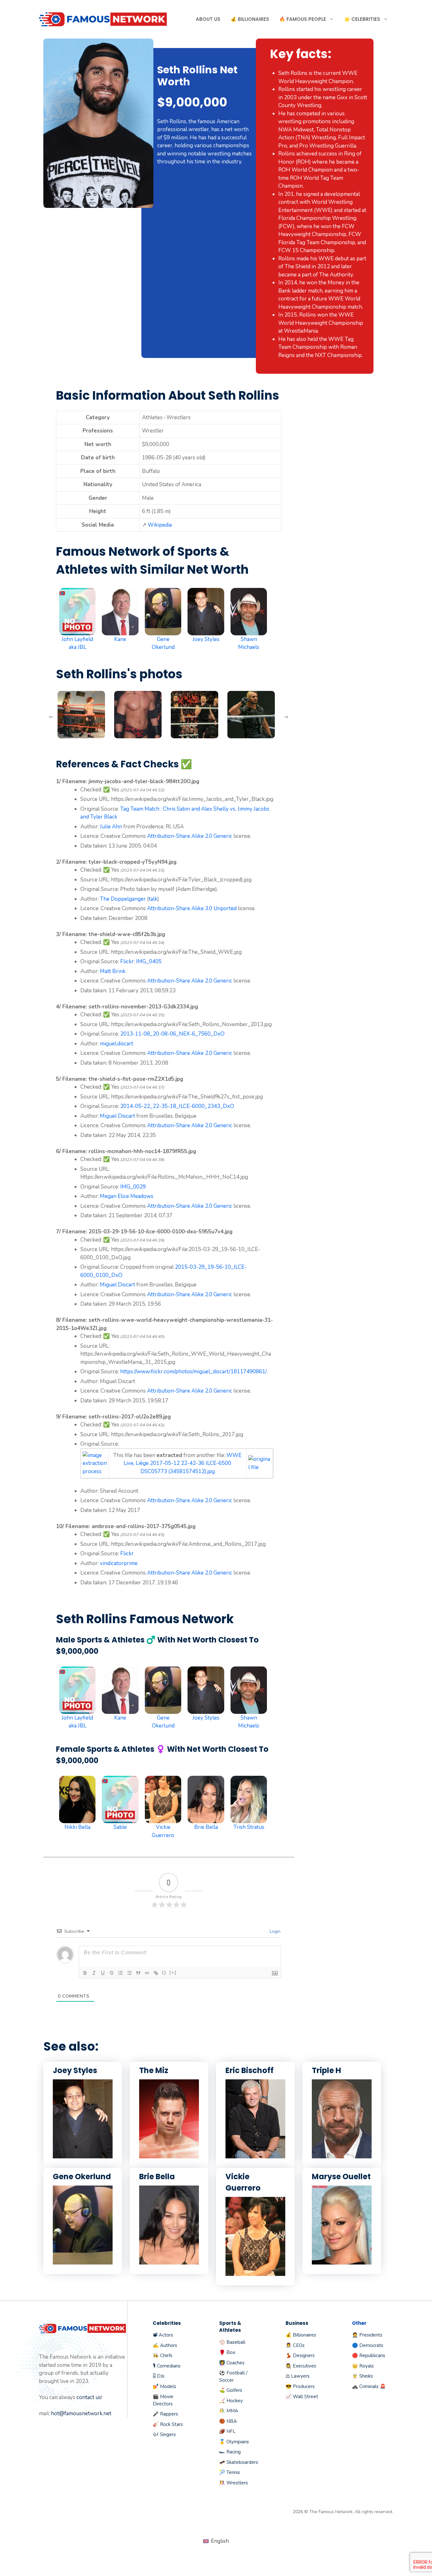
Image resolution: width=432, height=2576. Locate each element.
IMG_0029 (133, 1187)
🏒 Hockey (231, 2401)
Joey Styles (75, 2070)
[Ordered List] (120, 1973)
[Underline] (103, 1973)
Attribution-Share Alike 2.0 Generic (190, 836)
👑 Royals (363, 2366)
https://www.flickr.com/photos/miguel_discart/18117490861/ (194, 1372)
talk (153, 899)
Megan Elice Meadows (127, 1196)
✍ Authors (165, 2345)
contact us (89, 2397)
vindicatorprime (119, 1563)
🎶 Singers (164, 2434)
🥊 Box (227, 2352)
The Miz (154, 2070)
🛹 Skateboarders (239, 2462)
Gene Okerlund (82, 2177)
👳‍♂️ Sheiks (362, 2376)
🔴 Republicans (369, 2355)
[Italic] (94, 1973)
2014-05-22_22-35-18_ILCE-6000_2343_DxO (177, 1106)
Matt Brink (113, 971)
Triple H (326, 2070)
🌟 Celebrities (362, 19)
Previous (51, 716)
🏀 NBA (228, 2421)
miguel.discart (117, 1044)
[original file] (259, 1467)
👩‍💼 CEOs (295, 2345)
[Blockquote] (138, 1973)
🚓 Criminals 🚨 (369, 2386)
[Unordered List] (129, 1973)
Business (297, 2323)
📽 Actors (163, 2335)
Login (275, 1931)
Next (286, 716)
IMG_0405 (149, 961)
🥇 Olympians (234, 2442)
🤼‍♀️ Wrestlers (234, 2483)
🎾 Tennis (230, 2472)
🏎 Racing (230, 2452)
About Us (208, 19)
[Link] (156, 1973)
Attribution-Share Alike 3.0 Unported (192, 908)
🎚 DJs (159, 2376)
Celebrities (167, 2323)
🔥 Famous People (303, 19)
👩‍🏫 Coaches (232, 2363)
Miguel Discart (117, 1116)
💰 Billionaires (250, 19)
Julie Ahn (111, 827)
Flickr (127, 961)
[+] (173, 1972)
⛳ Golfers (231, 2390)
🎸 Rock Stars (168, 2424)
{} (164, 1972)
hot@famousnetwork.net (81, 2413)
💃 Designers (300, 2355)
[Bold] (85, 1973)
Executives (305, 2366)
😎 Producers (300, 2386)
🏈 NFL (227, 2431)
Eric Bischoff (250, 2070)
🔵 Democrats (368, 2345)
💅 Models (164, 2386)
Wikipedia (160, 525)
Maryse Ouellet (341, 2177)
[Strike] (112, 1973)
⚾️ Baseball (232, 2342)
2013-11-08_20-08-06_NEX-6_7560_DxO (172, 1034)
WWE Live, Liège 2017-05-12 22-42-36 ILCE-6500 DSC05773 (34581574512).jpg (183, 1463)
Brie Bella (157, 2177)
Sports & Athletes (230, 2327)
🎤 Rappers (165, 2414)
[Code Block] (147, 1973)
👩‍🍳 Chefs (163, 2355)
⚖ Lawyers (298, 2376)
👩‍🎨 (289, 2366)
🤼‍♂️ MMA (229, 2411)
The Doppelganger (123, 899)
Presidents (371, 2335)
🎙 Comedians (167, 2366)
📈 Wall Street (302, 2397)
